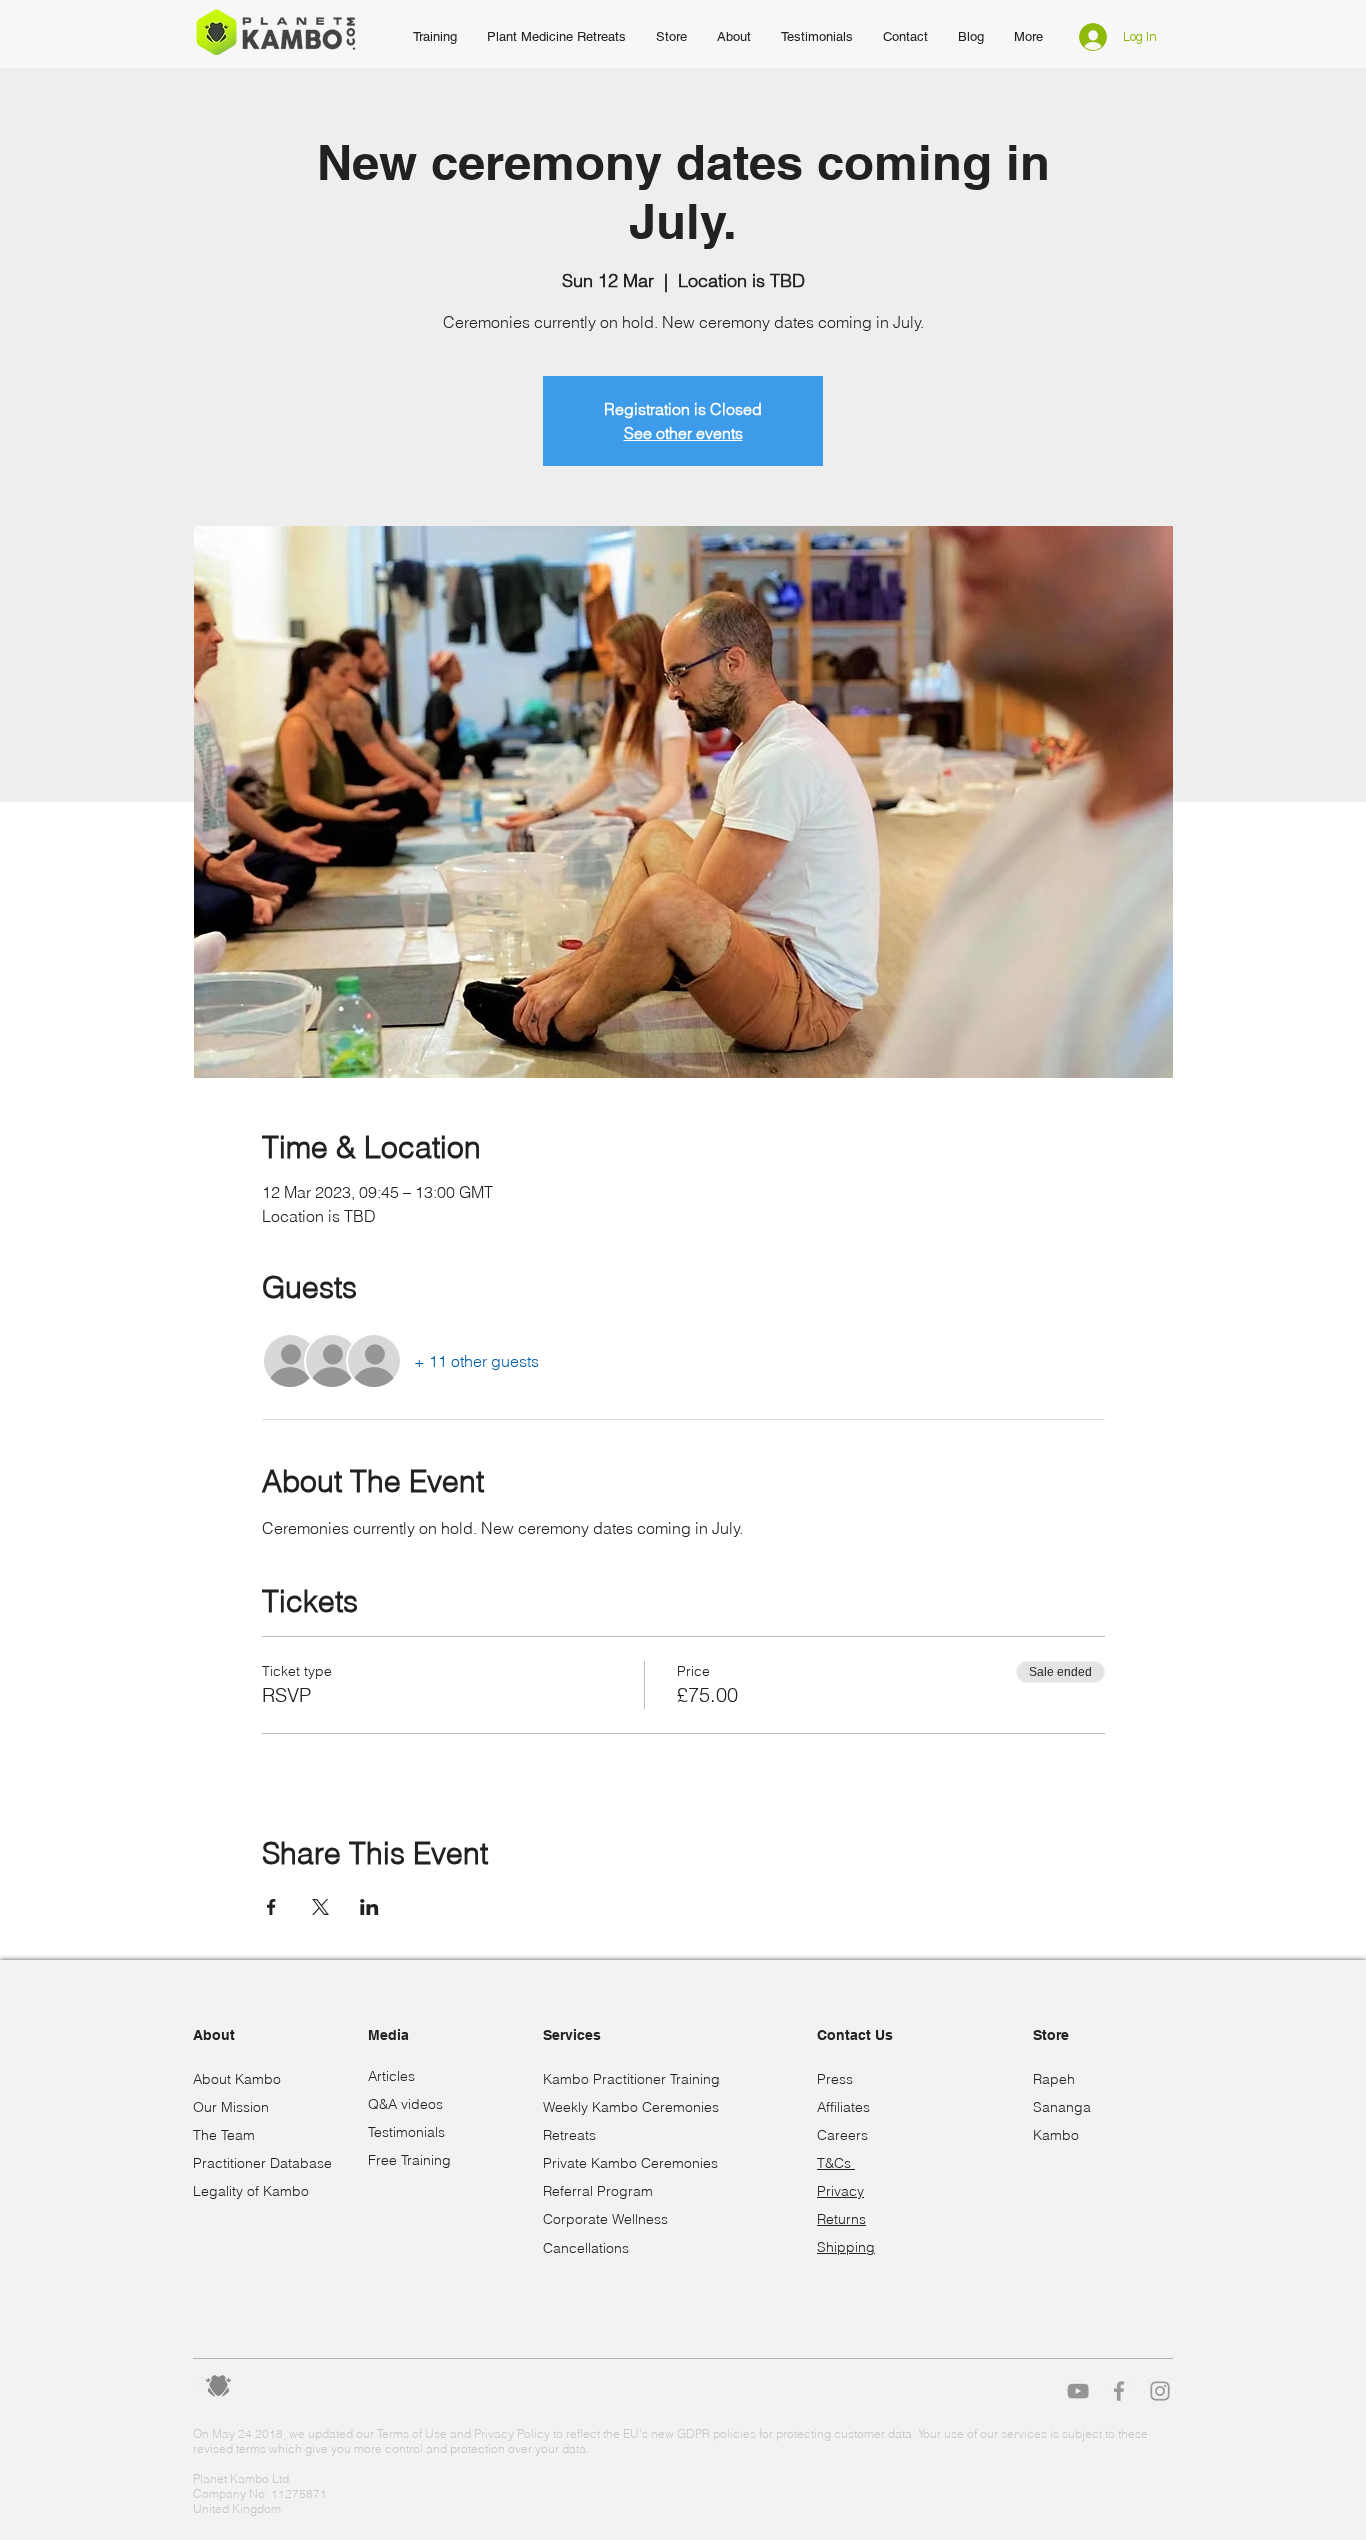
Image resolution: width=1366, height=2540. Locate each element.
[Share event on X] (320, 1907)
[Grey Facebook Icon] (1119, 2391)
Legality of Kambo (251, 2191)
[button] (734, 37)
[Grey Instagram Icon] (1160, 2391)
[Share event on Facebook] (271, 1907)
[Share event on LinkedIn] (369, 1907)
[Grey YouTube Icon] (1078, 2391)
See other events (683, 433)
